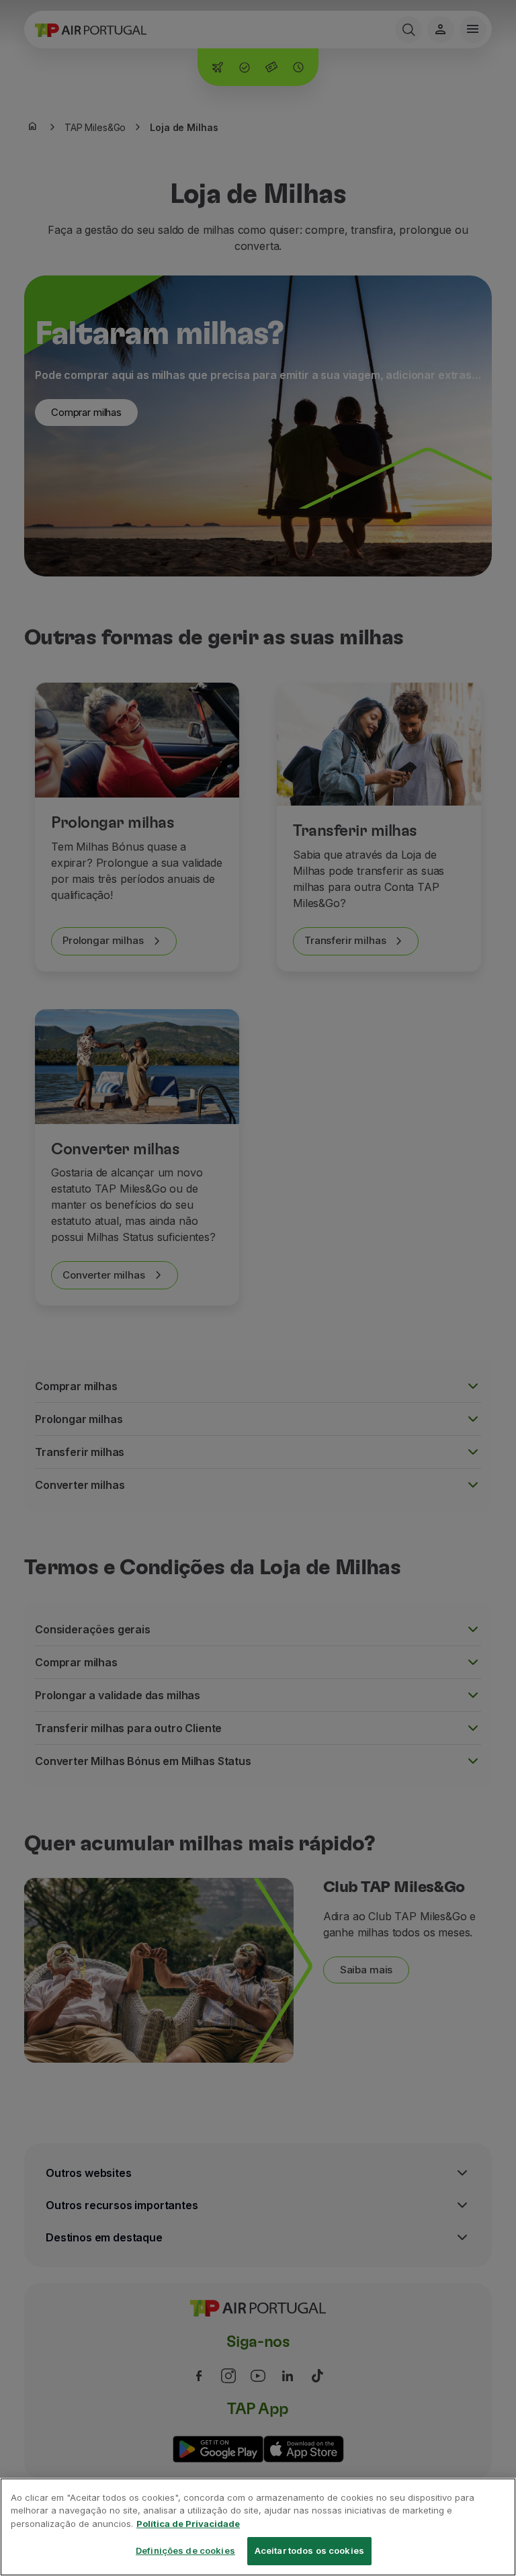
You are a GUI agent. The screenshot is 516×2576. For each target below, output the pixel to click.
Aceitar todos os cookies (309, 2550)
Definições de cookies (185, 2550)
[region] (258, 2527)
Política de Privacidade (188, 2524)
